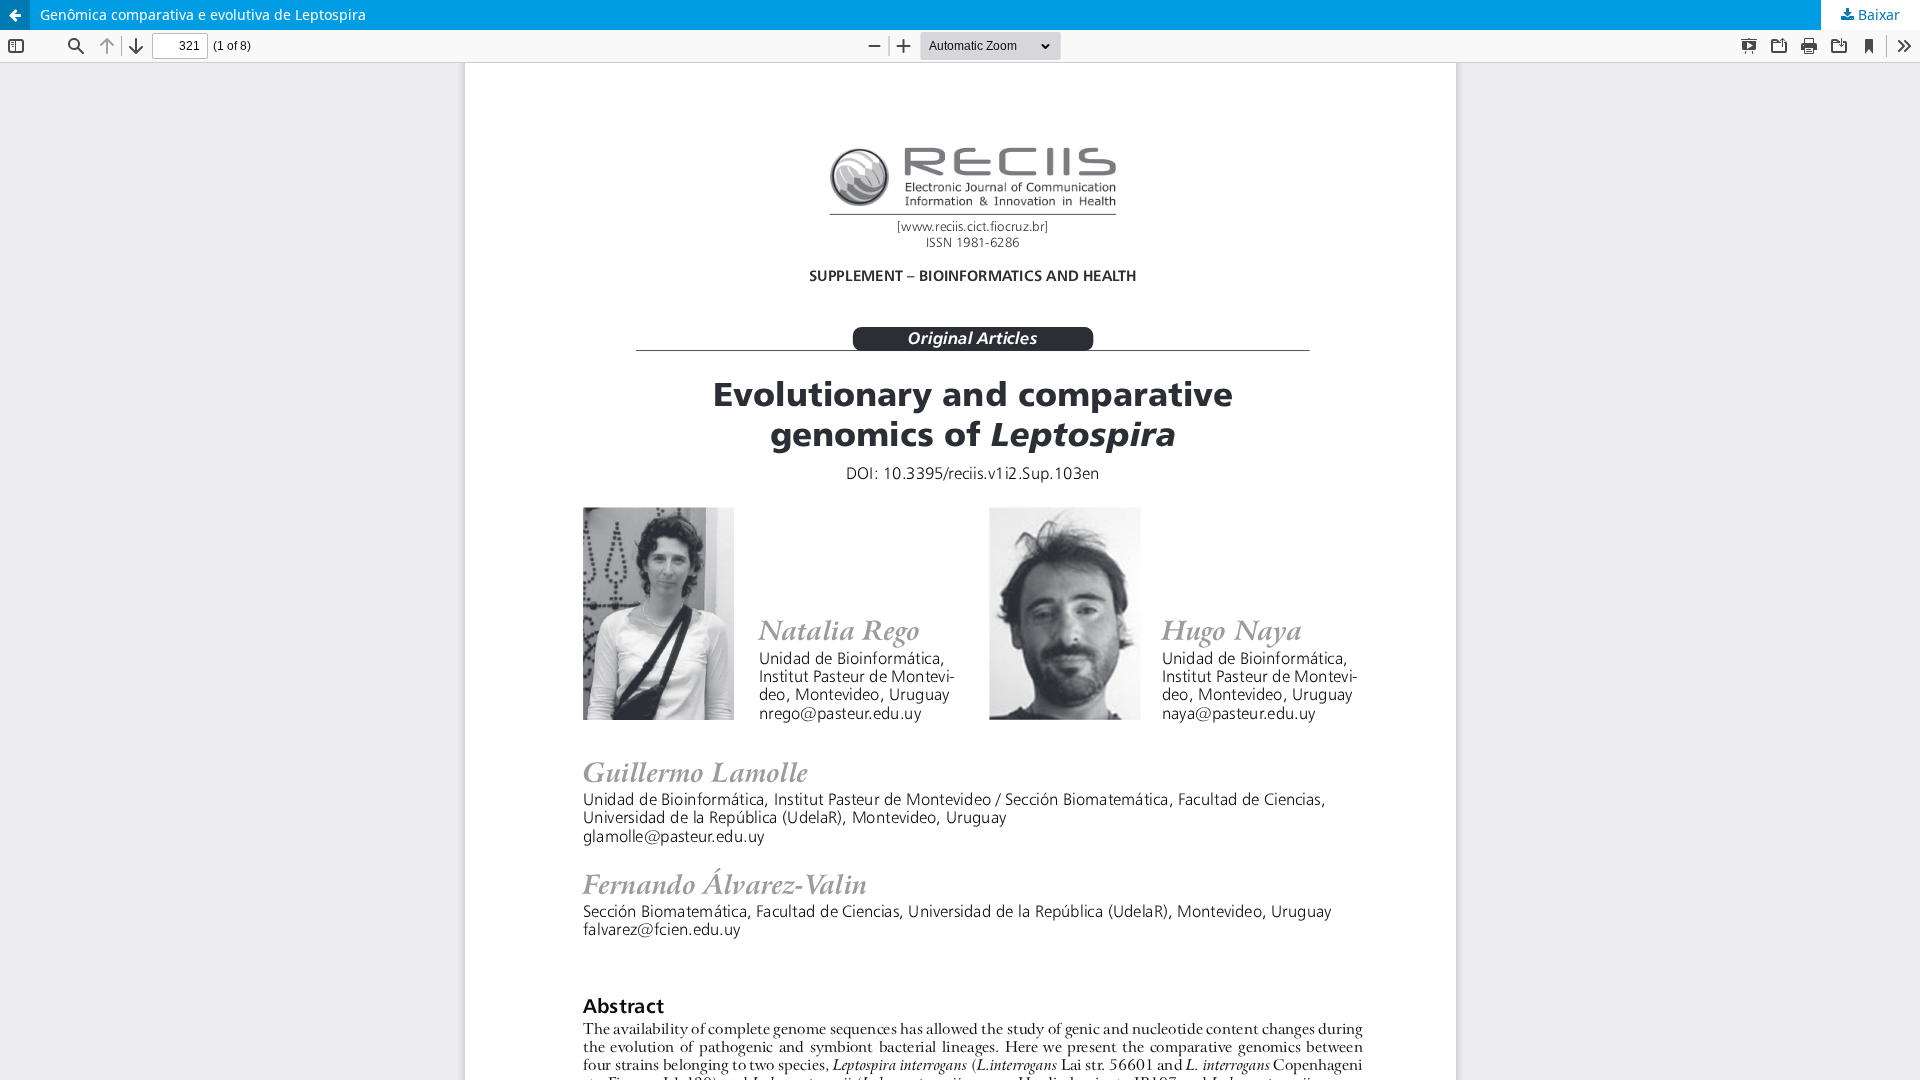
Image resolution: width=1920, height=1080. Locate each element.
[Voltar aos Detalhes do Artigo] (15, 15)
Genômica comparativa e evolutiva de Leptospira (203, 14)
